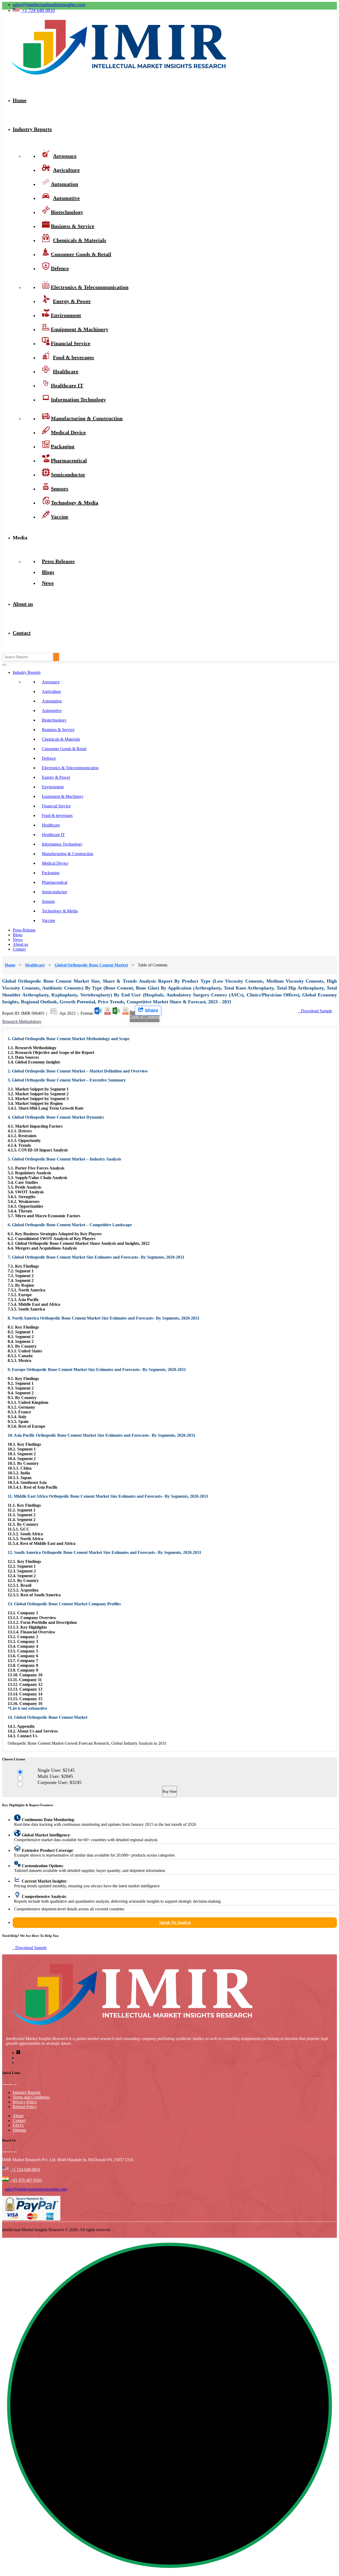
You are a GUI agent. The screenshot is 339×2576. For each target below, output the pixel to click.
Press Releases (58, 561)
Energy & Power (56, 777)
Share (151, 1010)
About (18, 2116)
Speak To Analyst (175, 1922)
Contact (22, 633)
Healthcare (51, 825)
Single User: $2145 (78, 1770)
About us (23, 604)
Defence (60, 268)
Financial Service (56, 806)
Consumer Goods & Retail (81, 254)
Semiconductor (54, 892)
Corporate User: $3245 (81, 1782)
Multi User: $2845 (77, 1776)
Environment (53, 787)
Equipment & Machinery (63, 796)
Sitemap (19, 2130)
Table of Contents (145, 1017)
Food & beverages (57, 816)
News (48, 583)
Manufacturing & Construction (87, 418)
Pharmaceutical (55, 882)
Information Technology (78, 399)
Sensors (48, 901)
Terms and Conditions (31, 2097)
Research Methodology (22, 1021)
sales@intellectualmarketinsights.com (49, 5)
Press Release (24, 930)
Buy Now (169, 1792)
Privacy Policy (25, 2102)
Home (20, 100)
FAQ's (18, 2125)
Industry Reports (32, 129)
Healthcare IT (53, 835)
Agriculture (51, 691)
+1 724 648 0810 (25, 2170)
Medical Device (55, 863)
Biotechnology (54, 720)
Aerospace (51, 682)
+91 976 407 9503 (25, 2180)
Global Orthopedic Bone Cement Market (91, 965)
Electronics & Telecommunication (70, 768)
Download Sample (315, 1011)
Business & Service (58, 730)
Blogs (18, 935)
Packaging (51, 873)
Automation (52, 701)
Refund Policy (25, 2107)
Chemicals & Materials (61, 739)
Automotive (52, 711)
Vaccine (60, 517)
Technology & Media (75, 503)
